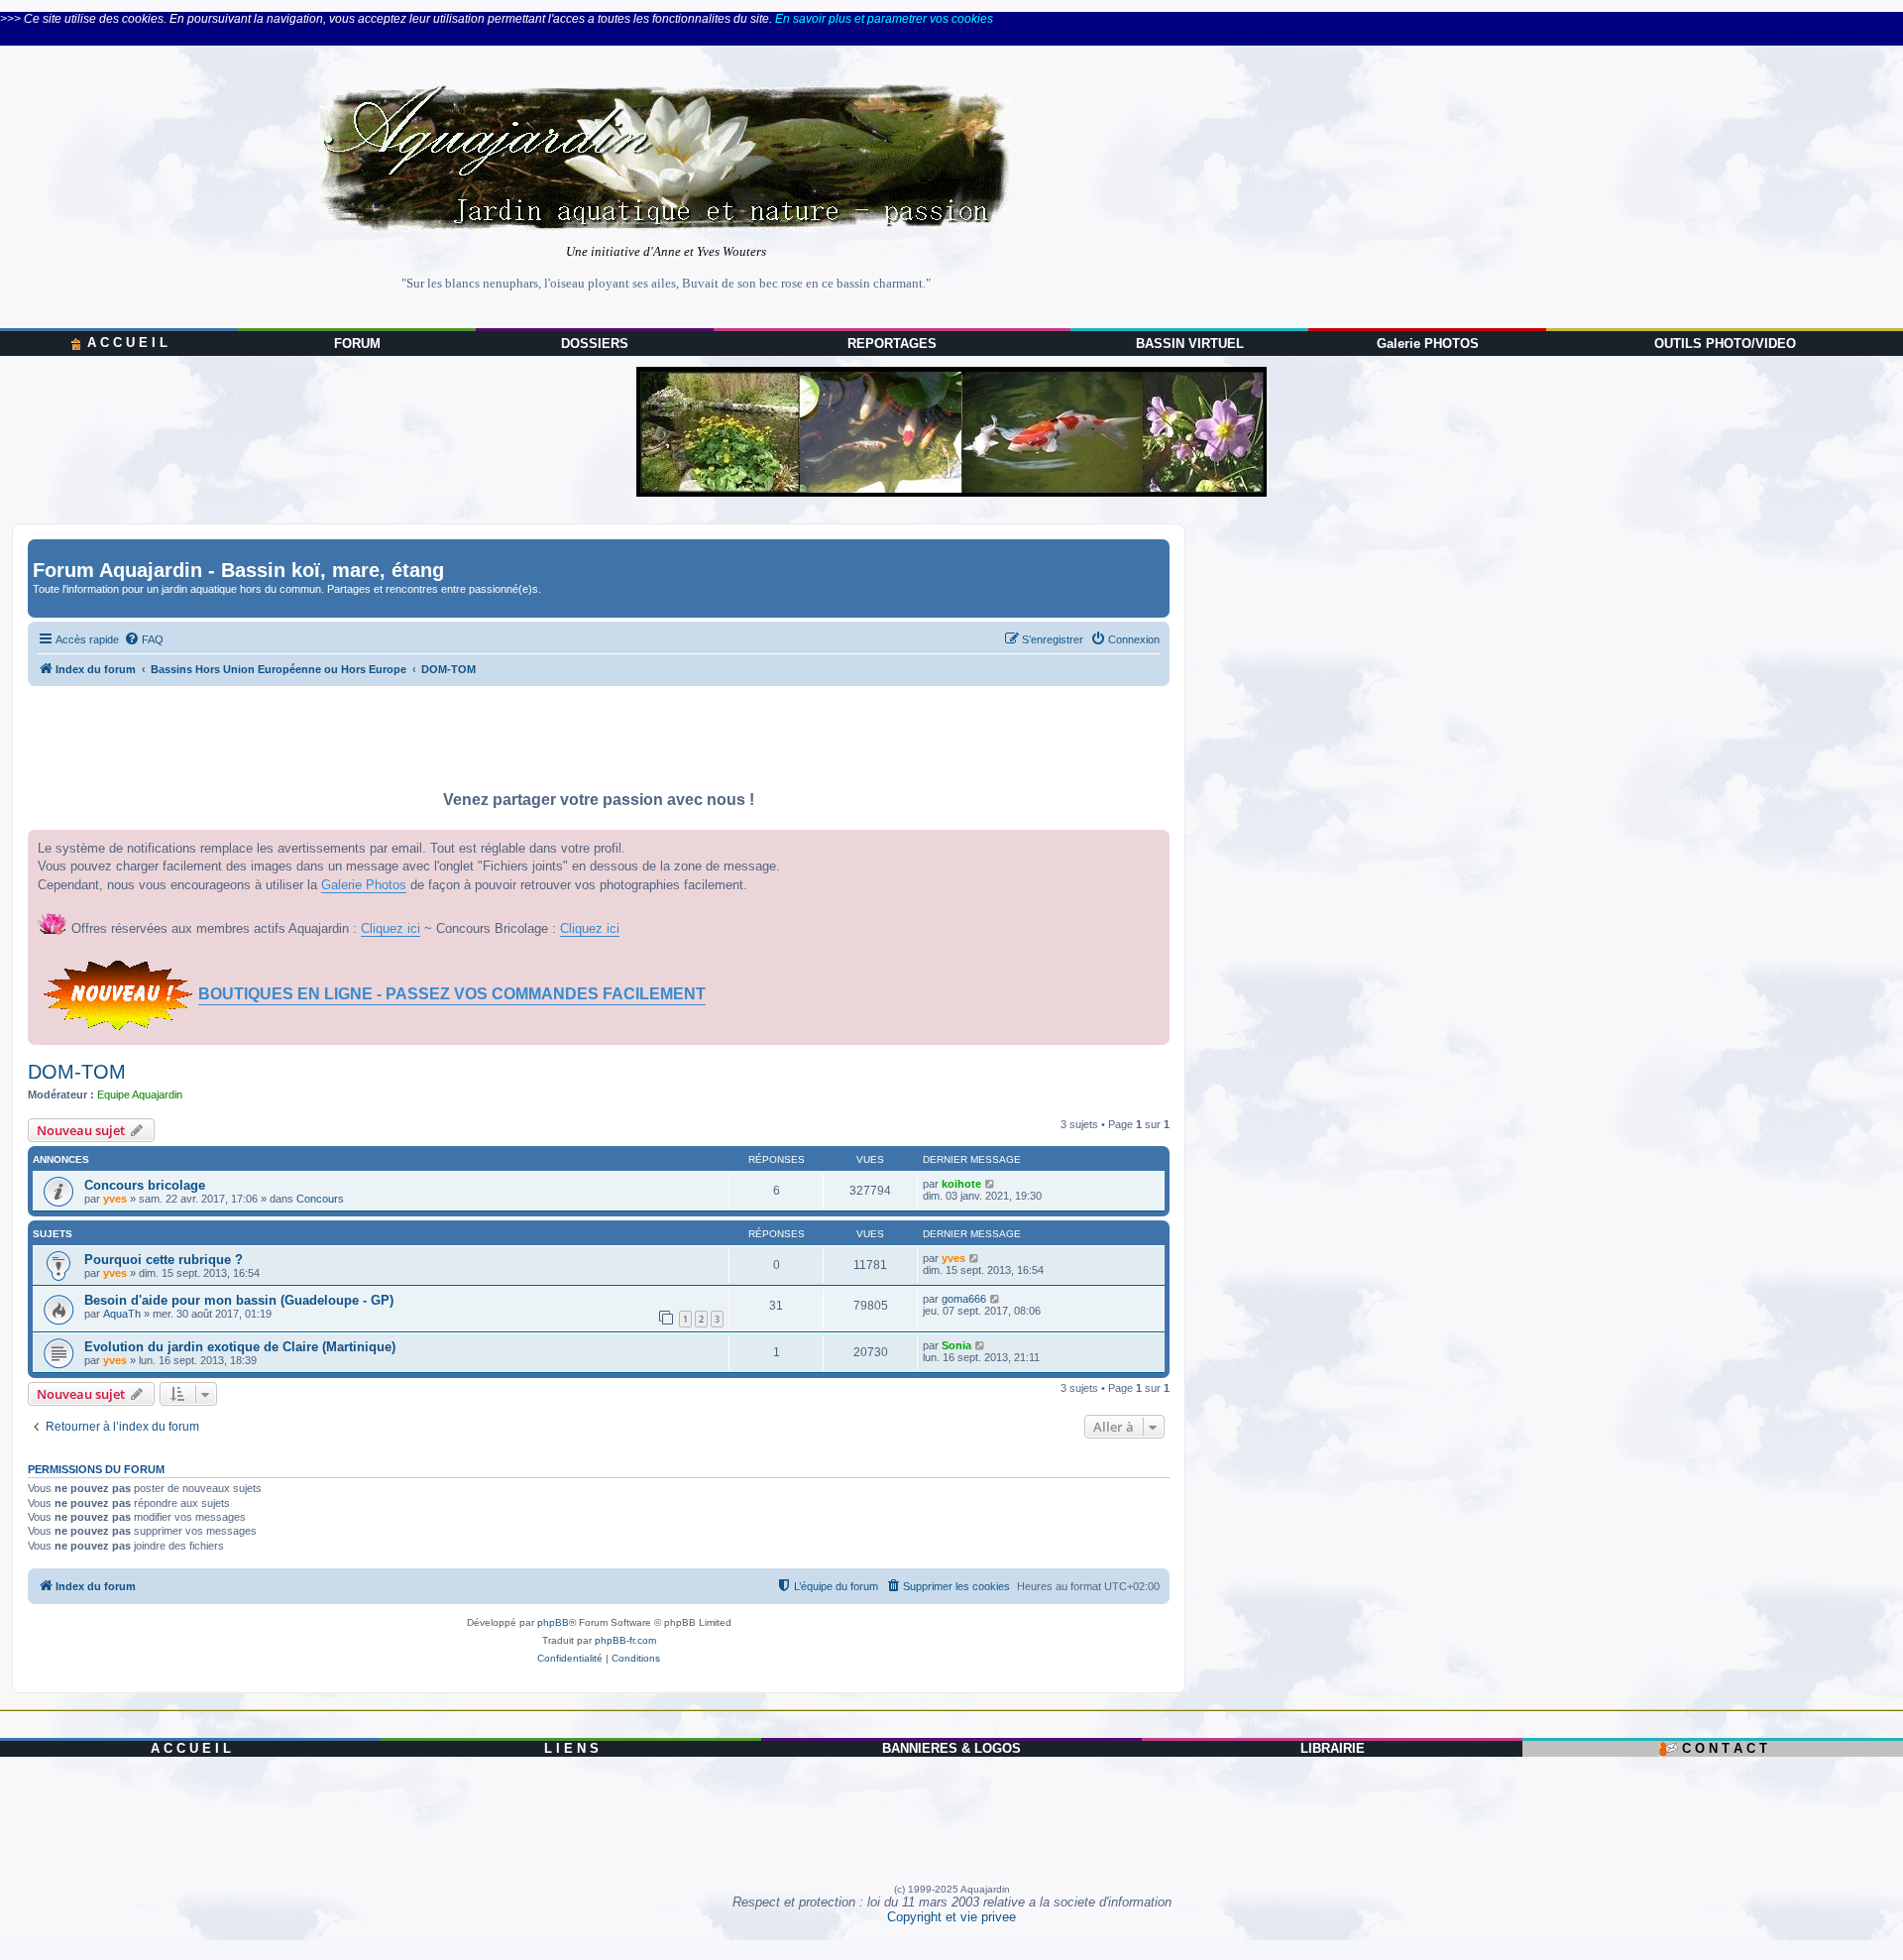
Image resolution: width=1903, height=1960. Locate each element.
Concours (320, 1199)
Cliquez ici (391, 928)
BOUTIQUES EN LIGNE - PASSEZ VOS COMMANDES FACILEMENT (452, 994)
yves (115, 1199)
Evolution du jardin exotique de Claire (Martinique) (240, 1347)
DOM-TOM (77, 1072)
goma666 (964, 1299)
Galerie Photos (364, 885)
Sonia (956, 1345)
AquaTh (122, 1314)
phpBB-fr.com (625, 1640)
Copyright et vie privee (951, 1917)
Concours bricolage (145, 1185)
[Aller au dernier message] (991, 1184)
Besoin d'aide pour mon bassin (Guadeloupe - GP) (239, 1300)
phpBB (553, 1622)
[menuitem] (144, 639)
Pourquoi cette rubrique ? (164, 1260)
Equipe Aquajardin (140, 1095)
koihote (961, 1184)
